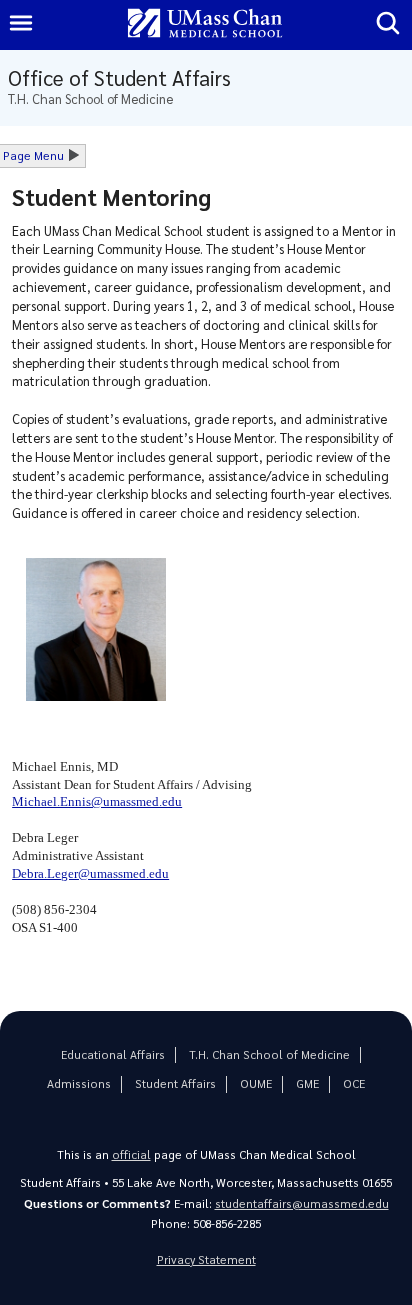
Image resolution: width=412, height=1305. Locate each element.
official (131, 1154)
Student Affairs (175, 1083)
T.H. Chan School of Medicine (269, 1054)
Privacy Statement (206, 1259)
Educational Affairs (113, 1054)
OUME (256, 1083)
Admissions (79, 1083)
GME (307, 1083)
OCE (354, 1083)
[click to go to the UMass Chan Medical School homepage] (205, 24)
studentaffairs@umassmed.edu (302, 1203)
